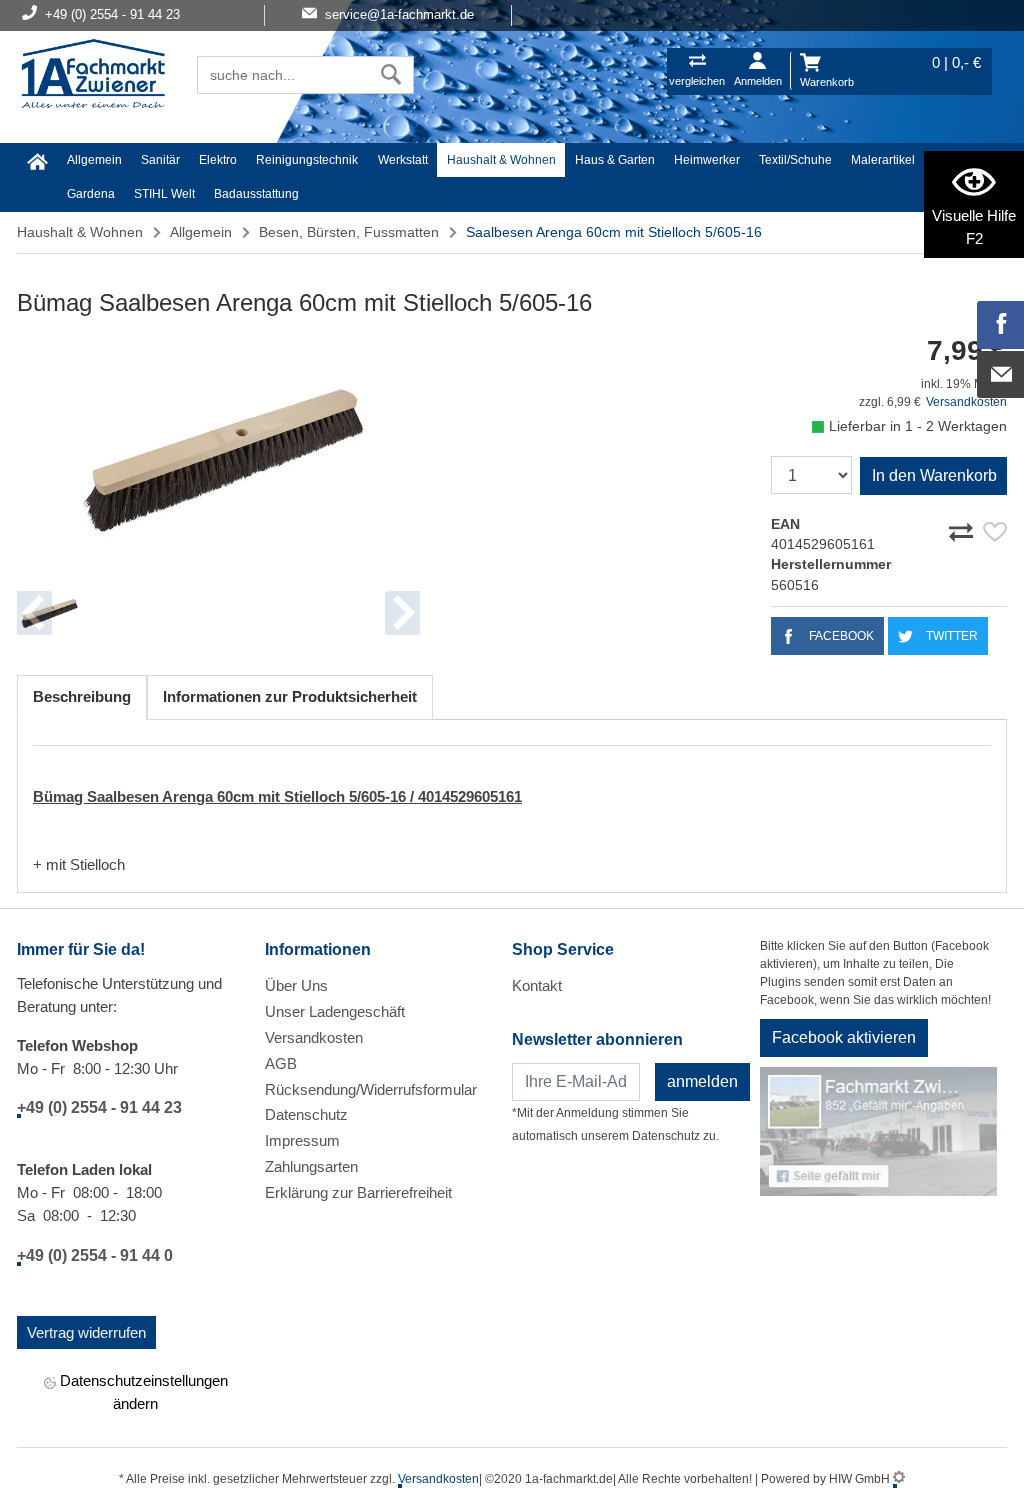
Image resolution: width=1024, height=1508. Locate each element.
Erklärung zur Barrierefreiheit (358, 1192)
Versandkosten (966, 402)
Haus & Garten (615, 160)
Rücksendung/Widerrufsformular (371, 1089)
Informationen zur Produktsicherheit (290, 696)
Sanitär (160, 160)
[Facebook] (1001, 325)
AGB (281, 1063)
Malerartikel (883, 160)
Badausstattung (256, 194)
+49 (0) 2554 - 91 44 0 (95, 1255)
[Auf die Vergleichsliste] (964, 529)
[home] (37, 161)
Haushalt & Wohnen (501, 160)
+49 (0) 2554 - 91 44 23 (99, 1107)
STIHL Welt (164, 194)
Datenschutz (306, 1114)
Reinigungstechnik (307, 160)
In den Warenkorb (934, 475)
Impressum (302, 1140)
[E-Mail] (1001, 375)
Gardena (91, 194)
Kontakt (537, 985)
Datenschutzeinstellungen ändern (142, 1392)
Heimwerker (707, 160)
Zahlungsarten (311, 1166)
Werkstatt (403, 160)
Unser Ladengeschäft (335, 1011)
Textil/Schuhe (795, 160)
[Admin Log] (899, 1479)
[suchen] (391, 75)
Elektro (218, 160)
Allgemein (94, 160)
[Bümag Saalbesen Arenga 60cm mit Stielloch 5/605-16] (218, 454)
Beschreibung (82, 696)
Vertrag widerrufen (86, 1332)
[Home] (93, 76)
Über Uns (296, 985)
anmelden (702, 1081)
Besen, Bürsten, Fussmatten (349, 232)
